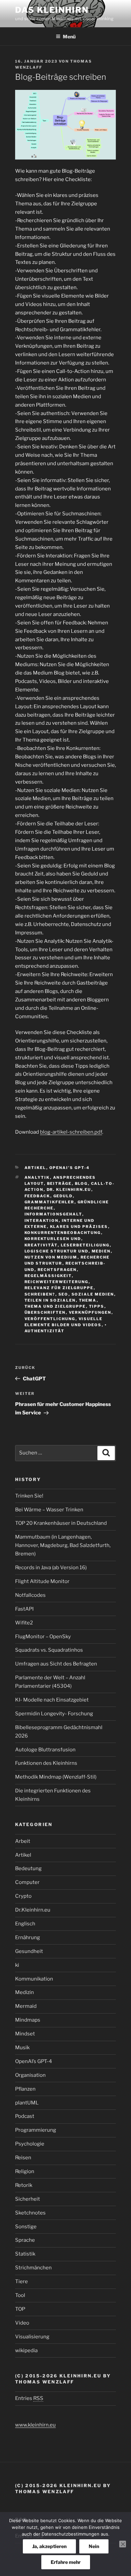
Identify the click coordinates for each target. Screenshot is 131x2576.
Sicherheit (28, 2199)
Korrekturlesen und (53, 1239)
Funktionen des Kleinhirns (46, 1763)
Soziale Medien (93, 1294)
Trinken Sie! (29, 1496)
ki (17, 1965)
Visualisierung (32, 2337)
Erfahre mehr (66, 2562)
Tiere (21, 2281)
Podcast (25, 2116)
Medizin (25, 1992)
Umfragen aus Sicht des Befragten (56, 1664)
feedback (37, 1196)
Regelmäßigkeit (48, 1276)
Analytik (37, 1177)
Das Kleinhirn (52, 10)
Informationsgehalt (53, 1214)
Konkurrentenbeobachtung (63, 1233)
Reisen (23, 2158)
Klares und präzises (79, 1227)
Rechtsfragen (57, 1270)
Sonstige (26, 2227)
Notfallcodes (30, 1595)
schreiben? (40, 1294)
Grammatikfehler (50, 1202)
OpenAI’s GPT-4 (70, 1168)
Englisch (25, 1924)
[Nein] (123, 2544)
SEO (63, 1294)
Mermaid (26, 2006)
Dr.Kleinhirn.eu (33, 1910)
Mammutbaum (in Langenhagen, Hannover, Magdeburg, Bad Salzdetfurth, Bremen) (63, 1545)
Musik (22, 2048)
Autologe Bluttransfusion (45, 1750)
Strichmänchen (33, 2268)
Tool (20, 2295)
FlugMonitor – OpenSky (43, 1637)
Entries (29, 2398)
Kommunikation (34, 1979)
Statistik (25, 2254)
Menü (69, 37)
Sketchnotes (30, 2213)
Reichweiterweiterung (57, 1282)
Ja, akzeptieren (49, 2546)
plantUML (27, 2103)
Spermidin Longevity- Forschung (54, 1714)
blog (81, 1183)
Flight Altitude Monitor (42, 1581)
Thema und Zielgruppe (55, 1306)
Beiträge (59, 1183)
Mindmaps (28, 2020)
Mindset (25, 2034)
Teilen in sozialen (50, 1300)
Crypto (23, 1896)
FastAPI (24, 1609)
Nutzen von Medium (51, 1257)
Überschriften (45, 1312)
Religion (25, 2171)
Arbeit (23, 1841)
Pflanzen (25, 2089)
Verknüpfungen (90, 1312)
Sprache (25, 2240)
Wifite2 (24, 1623)
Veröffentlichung (50, 1319)
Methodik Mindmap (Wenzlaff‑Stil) (56, 1777)
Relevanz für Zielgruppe (59, 1288)
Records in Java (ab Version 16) (51, 1568)
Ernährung (28, 1937)
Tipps (97, 1306)
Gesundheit (29, 1951)
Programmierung (36, 2130)
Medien (101, 1251)
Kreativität (41, 1245)
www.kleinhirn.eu (35, 2425)
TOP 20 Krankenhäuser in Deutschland (61, 1523)
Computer (27, 1882)
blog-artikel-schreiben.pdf (71, 1132)
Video (22, 2323)
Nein (94, 2546)
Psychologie (30, 2144)
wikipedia (26, 2350)
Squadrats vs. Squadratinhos (49, 1650)
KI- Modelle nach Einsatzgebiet (52, 1700)
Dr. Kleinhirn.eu (69, 1190)
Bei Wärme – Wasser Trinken (49, 1510)
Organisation (30, 2075)
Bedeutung (28, 1868)
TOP (20, 2309)
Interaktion (42, 1221)
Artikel (35, 1168)
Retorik (24, 2185)
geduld (63, 1196)
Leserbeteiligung (85, 1245)
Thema (88, 1300)
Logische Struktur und (57, 1251)
